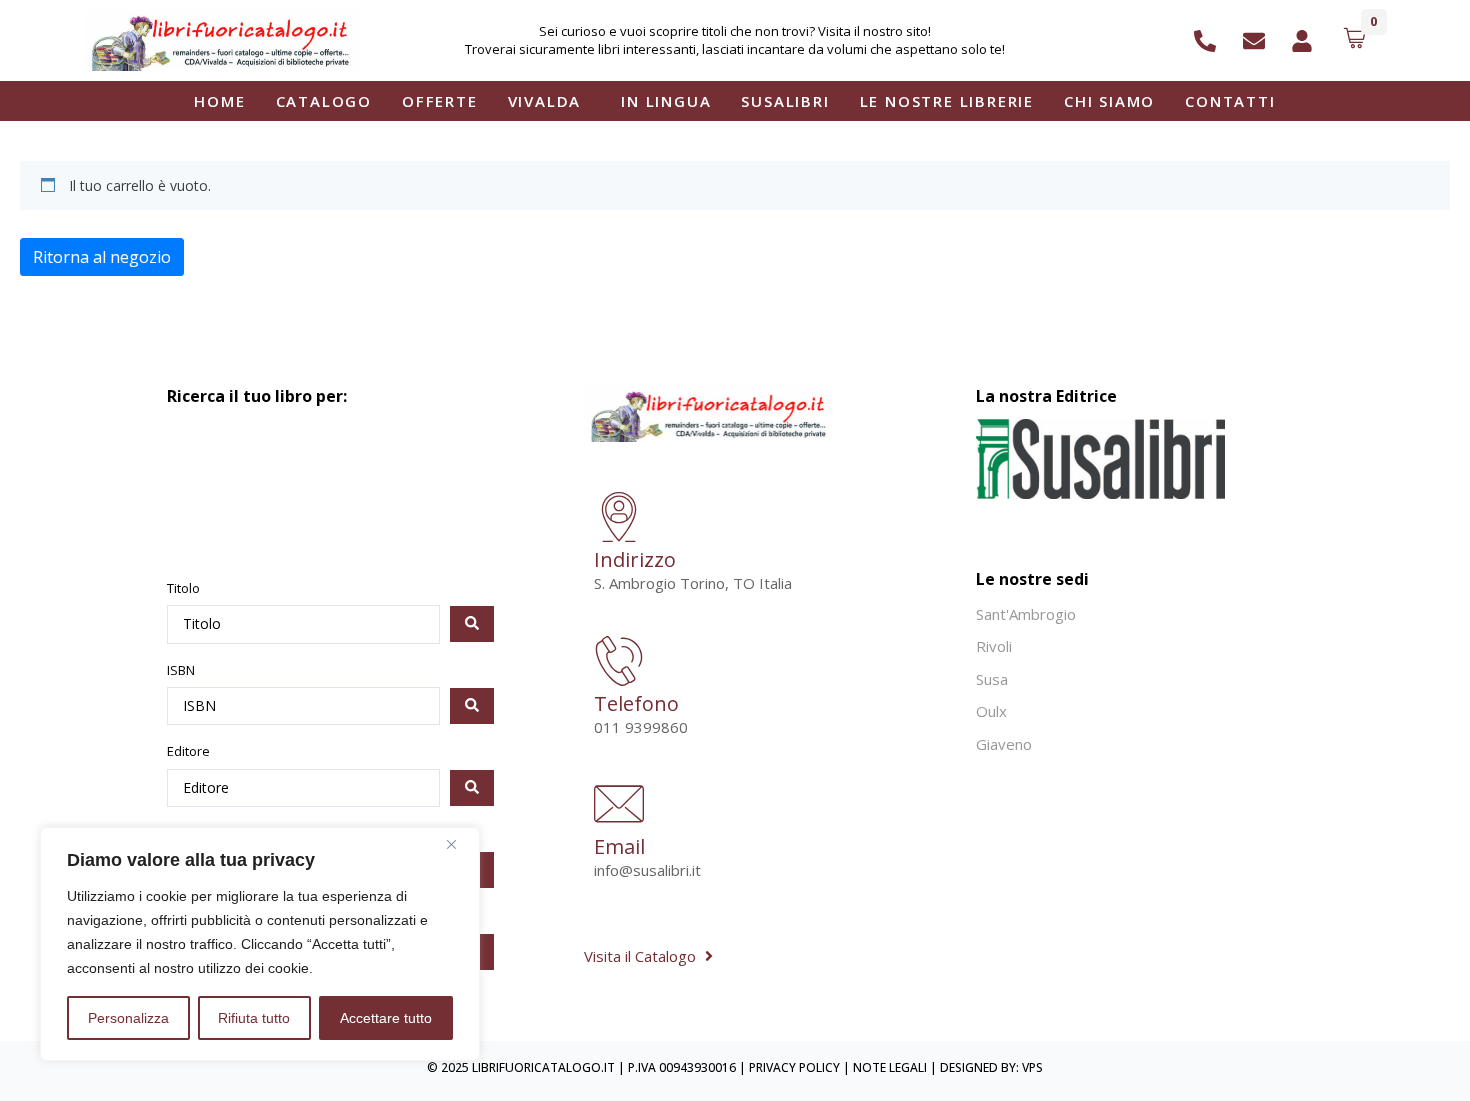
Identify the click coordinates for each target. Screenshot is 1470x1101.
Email (619, 846)
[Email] (619, 807)
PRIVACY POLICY (794, 1067)
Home (219, 101)
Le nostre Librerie (947, 101)
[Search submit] (472, 624)
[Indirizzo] (619, 520)
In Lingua (666, 101)
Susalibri (785, 101)
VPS (1032, 1067)
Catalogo (324, 101)
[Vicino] (459, 844)
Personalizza (128, 1018)
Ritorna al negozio (102, 257)
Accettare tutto (386, 1018)
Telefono (636, 703)
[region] (260, 944)
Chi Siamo (1109, 101)
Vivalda (545, 101)
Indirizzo (635, 559)
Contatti (1230, 101)
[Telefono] (619, 664)
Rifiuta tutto (254, 1018)
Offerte (440, 101)
